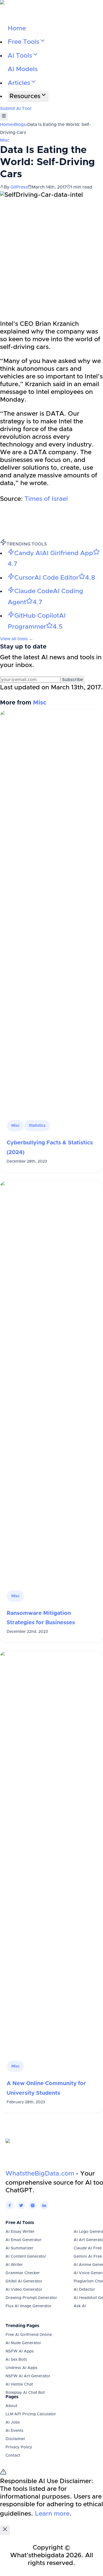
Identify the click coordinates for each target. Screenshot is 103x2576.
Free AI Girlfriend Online (29, 2335)
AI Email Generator (23, 2240)
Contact (13, 2456)
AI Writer (14, 2265)
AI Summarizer (20, 2248)
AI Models (23, 69)
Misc (5, 140)
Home (17, 29)
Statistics (37, 1126)
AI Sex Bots (16, 2360)
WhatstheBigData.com (40, 2174)
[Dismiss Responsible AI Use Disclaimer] (5, 2530)
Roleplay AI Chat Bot (25, 2393)
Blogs (20, 125)
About (11, 2406)
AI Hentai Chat (19, 2384)
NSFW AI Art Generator (28, 2376)
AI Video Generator (24, 2290)
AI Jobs (13, 2422)
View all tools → (17, 639)
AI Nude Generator (23, 2343)
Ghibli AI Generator (24, 2281)
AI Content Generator (26, 2257)
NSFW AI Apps (20, 2351)
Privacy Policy (19, 2447)
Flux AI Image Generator (29, 2306)
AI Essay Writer (20, 2232)
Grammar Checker (23, 2273)
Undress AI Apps (21, 2368)
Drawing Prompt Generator (31, 2298)
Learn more (52, 2514)
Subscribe (73, 680)
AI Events (14, 2431)
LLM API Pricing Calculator (31, 2414)
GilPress (19, 187)
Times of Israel (45, 499)
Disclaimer (15, 2439)
